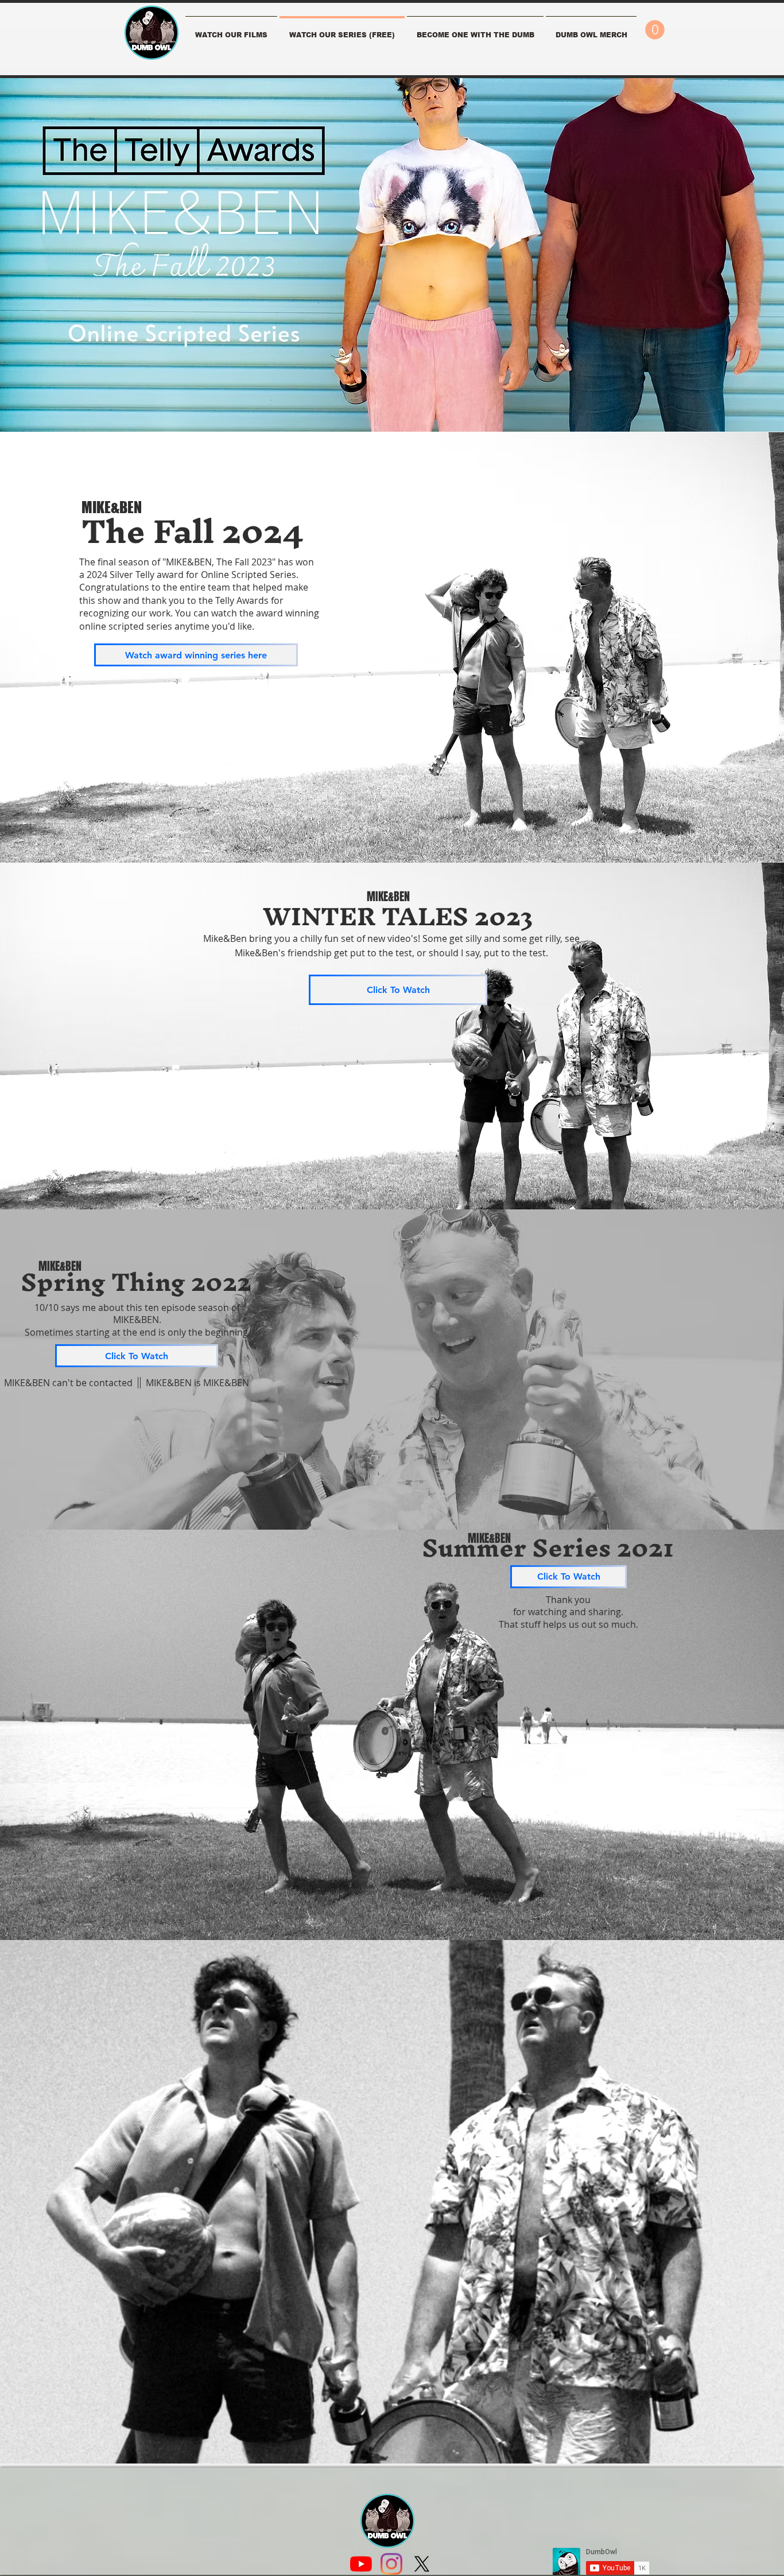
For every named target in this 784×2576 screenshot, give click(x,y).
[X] (422, 2564)
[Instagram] (391, 2564)
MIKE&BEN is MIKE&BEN (197, 1383)
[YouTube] (361, 2564)
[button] (475, 30)
